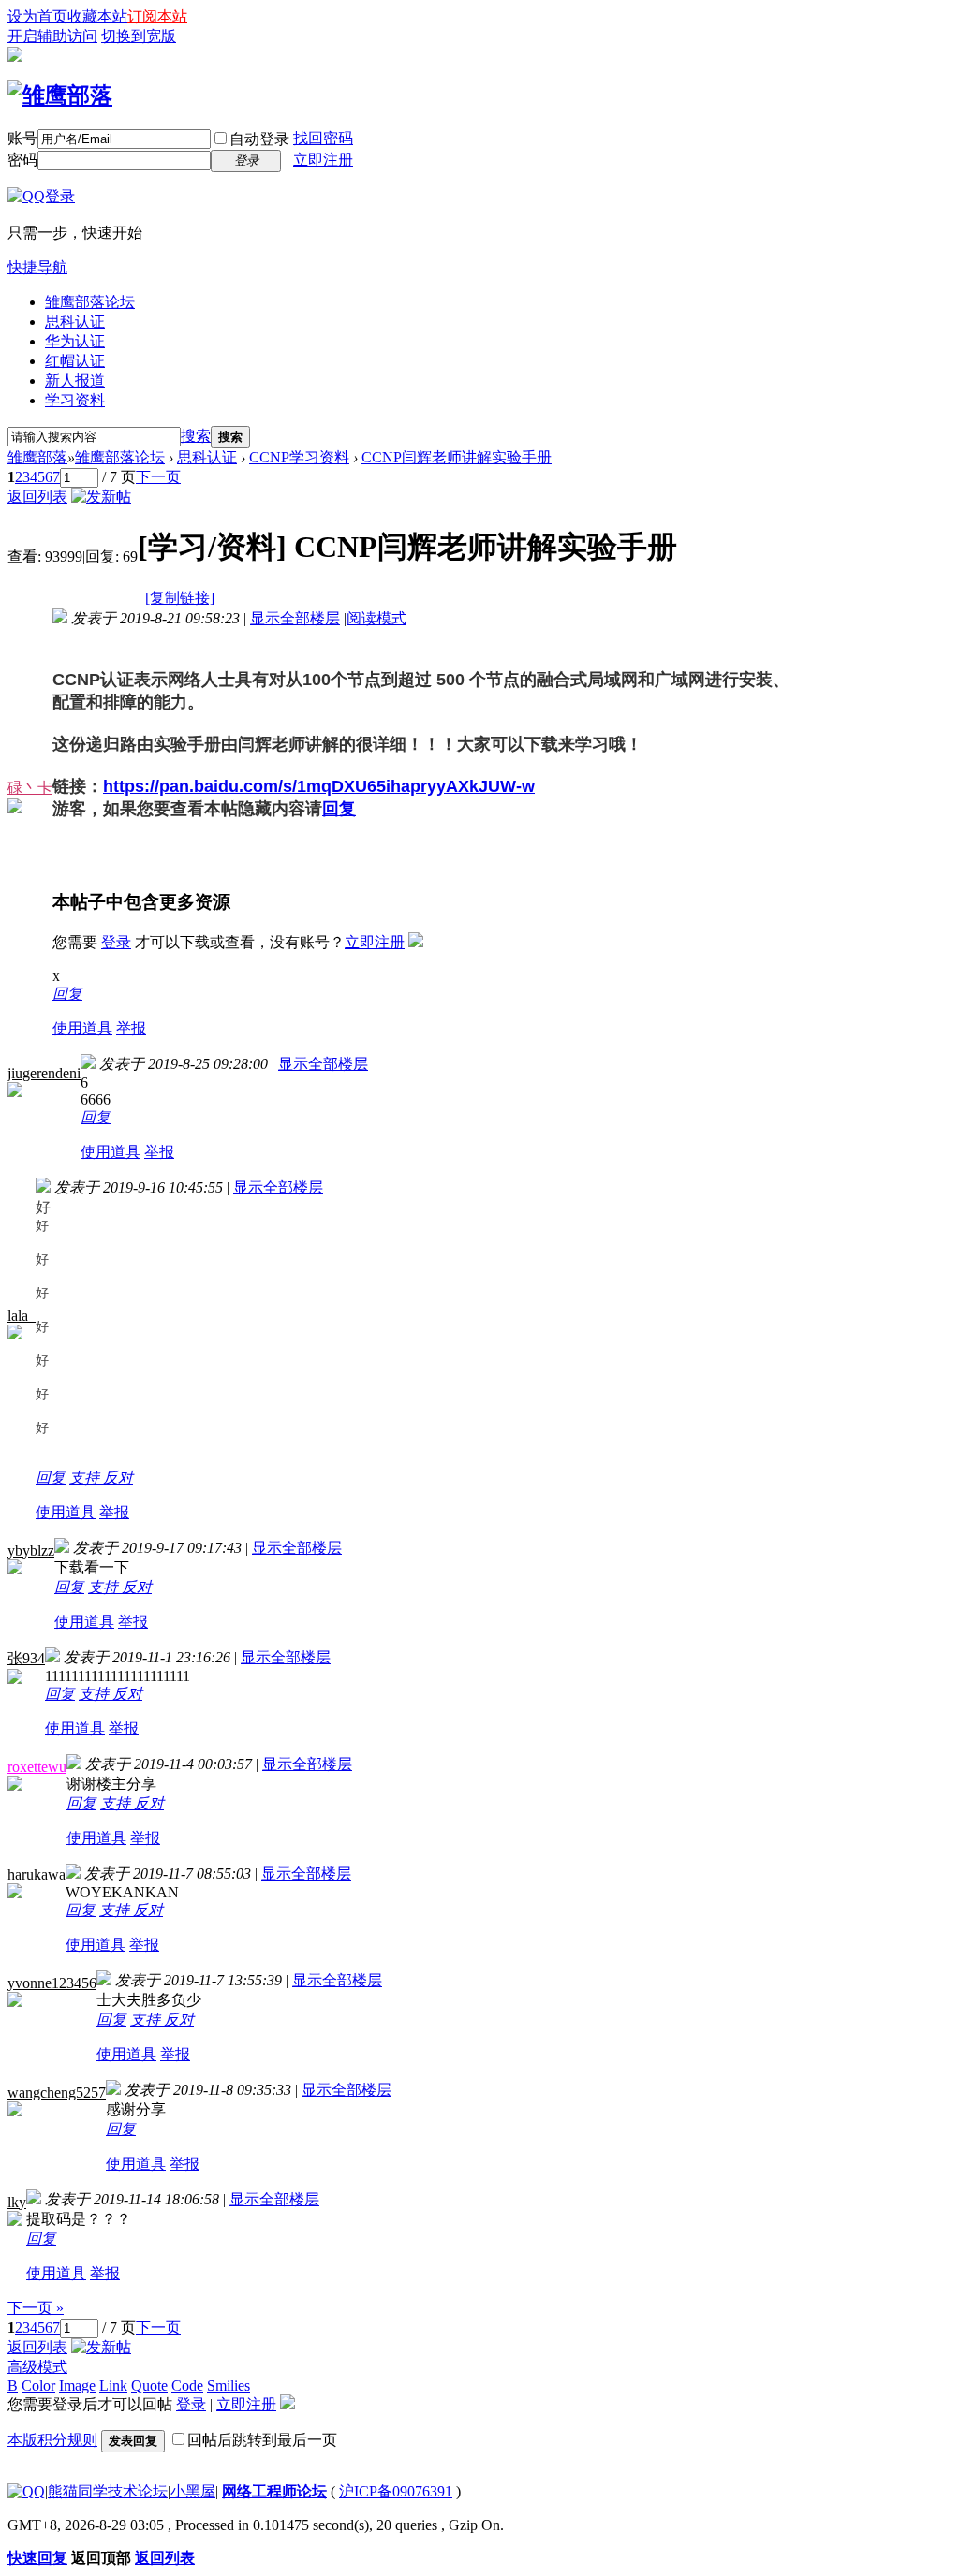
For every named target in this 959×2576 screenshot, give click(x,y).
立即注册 (323, 160)
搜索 (196, 436)
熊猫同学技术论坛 (108, 2491)
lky (17, 2202)
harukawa (37, 1874)
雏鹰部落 (37, 457)
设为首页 (37, 16)
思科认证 (75, 322)
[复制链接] (180, 598)
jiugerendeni (44, 1073)
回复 (339, 809)
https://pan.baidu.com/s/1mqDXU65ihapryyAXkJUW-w (319, 786)
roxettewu (37, 1767)
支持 (86, 1478)
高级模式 (37, 2367)
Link (113, 2386)
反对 (118, 1478)
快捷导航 (37, 267)
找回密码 (323, 138)
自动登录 (259, 139)
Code (187, 2386)
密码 (22, 160)
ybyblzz (31, 1551)
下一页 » (36, 2308)
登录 (116, 942)
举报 (131, 1028)
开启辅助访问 (52, 36)
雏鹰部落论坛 (90, 302)
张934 (26, 1658)
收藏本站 (97, 16)
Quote (149, 2386)
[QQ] (26, 2491)
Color (38, 2386)
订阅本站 (157, 16)
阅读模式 (376, 618)
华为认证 (75, 341)
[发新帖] (101, 497)
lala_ (22, 1316)
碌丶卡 (30, 788)
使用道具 (82, 1028)
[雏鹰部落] (60, 95)
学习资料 (75, 400)
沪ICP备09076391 (396, 2491)
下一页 (158, 477)
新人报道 (75, 381)
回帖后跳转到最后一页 (262, 2440)
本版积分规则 (52, 2440)
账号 (22, 138)
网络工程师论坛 (274, 2491)
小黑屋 (193, 2491)
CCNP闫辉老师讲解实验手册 (457, 457)
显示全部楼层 (295, 618)
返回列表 (37, 497)
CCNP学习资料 (299, 457)
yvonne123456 (52, 1983)
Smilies (229, 2386)
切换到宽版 (139, 36)
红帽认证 (75, 361)
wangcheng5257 (57, 2093)
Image (77, 2386)
